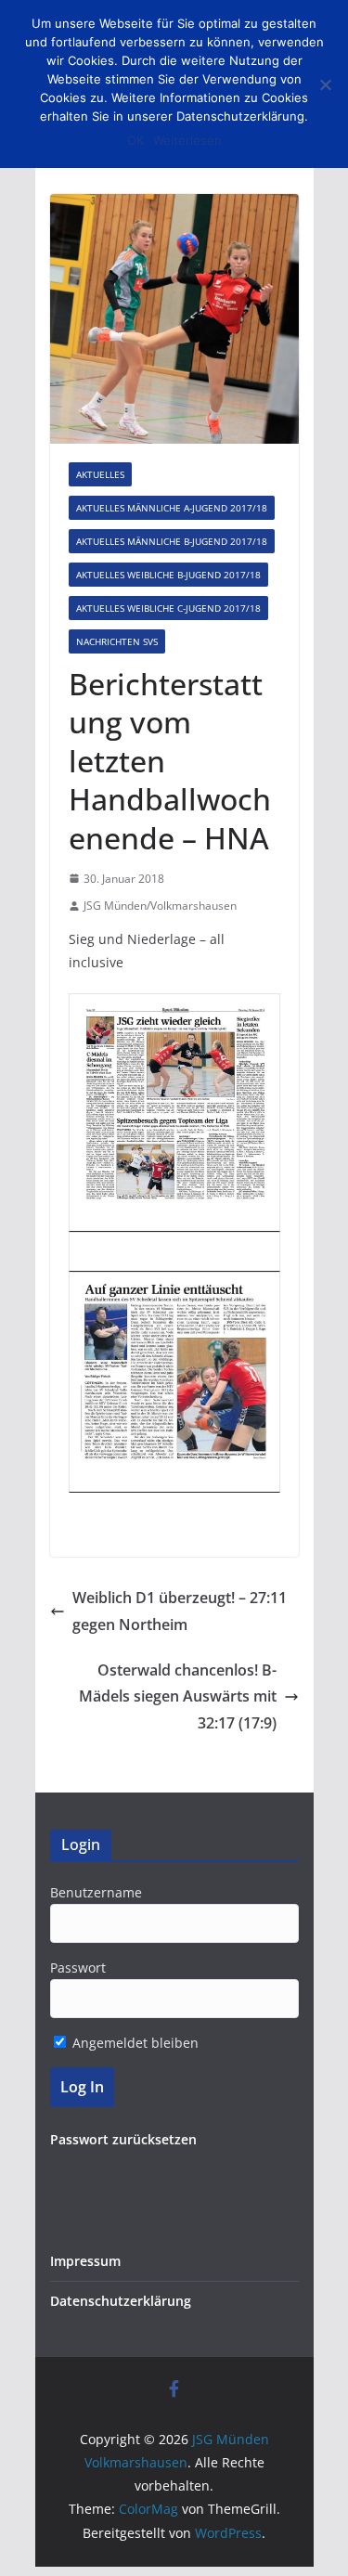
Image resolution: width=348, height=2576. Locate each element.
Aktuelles (100, 474)
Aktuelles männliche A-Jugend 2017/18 (172, 508)
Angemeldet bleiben (134, 2043)
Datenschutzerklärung (121, 2301)
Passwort (78, 1968)
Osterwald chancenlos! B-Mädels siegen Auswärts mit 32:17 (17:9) (178, 1697)
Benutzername (96, 1892)
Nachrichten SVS (117, 641)
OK (135, 140)
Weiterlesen (187, 140)
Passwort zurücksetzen (123, 2139)
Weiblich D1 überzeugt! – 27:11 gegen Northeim (180, 1611)
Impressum (85, 2261)
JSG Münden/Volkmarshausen (160, 906)
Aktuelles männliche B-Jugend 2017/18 (172, 541)
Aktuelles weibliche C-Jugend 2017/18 (168, 608)
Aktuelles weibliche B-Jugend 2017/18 (168, 575)
